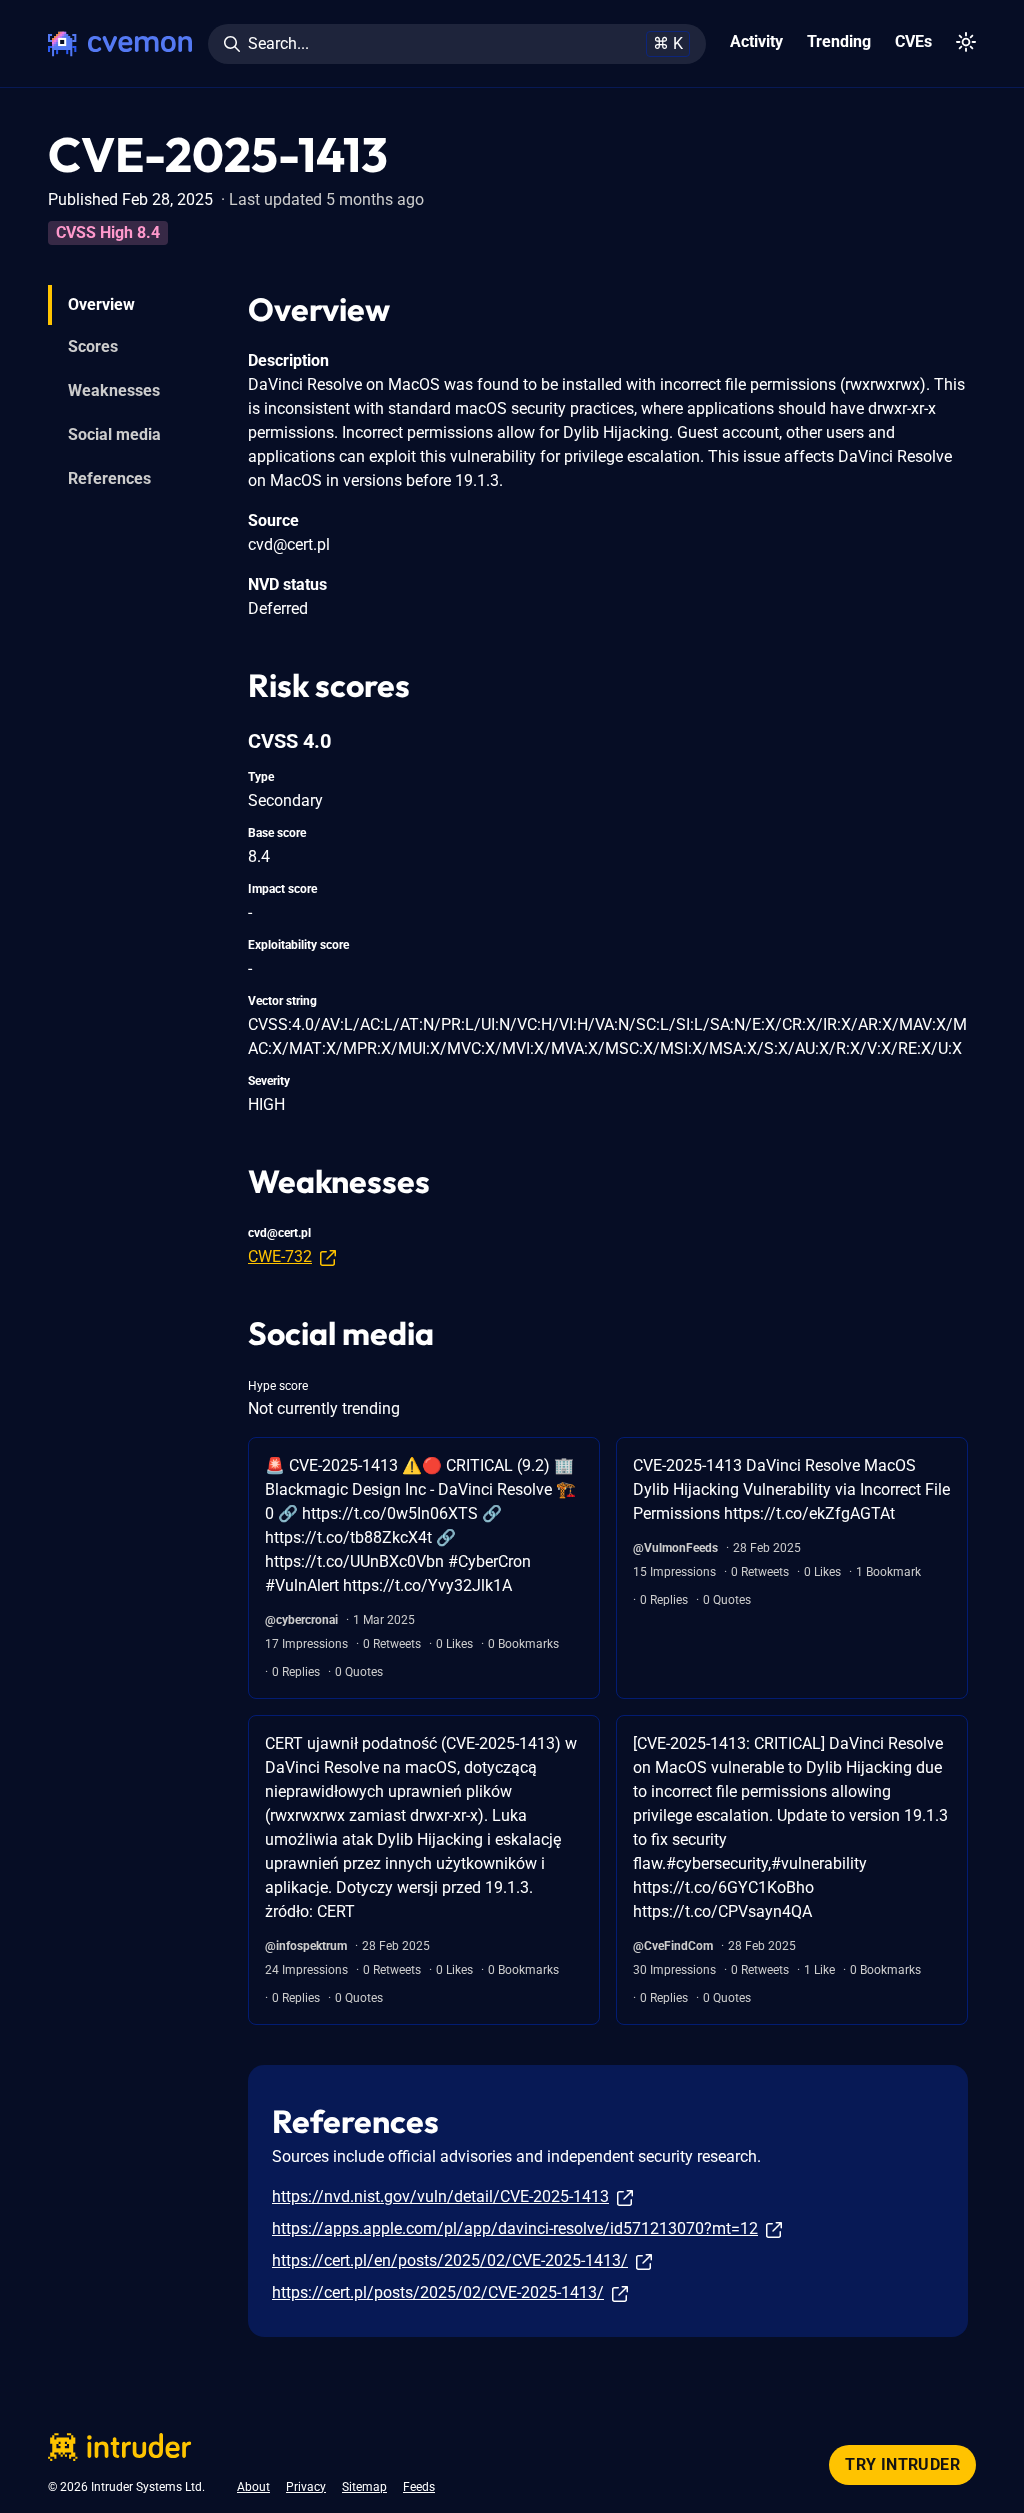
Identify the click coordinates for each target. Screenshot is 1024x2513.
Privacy (306, 2487)
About (253, 2487)
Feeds (419, 2487)
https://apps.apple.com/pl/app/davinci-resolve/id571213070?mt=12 (515, 2228)
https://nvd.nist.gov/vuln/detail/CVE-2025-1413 (440, 2196)
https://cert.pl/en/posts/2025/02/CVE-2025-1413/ (450, 2260)
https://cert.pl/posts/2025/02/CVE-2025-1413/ (438, 2292)
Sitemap (364, 2487)
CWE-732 (280, 1256)
